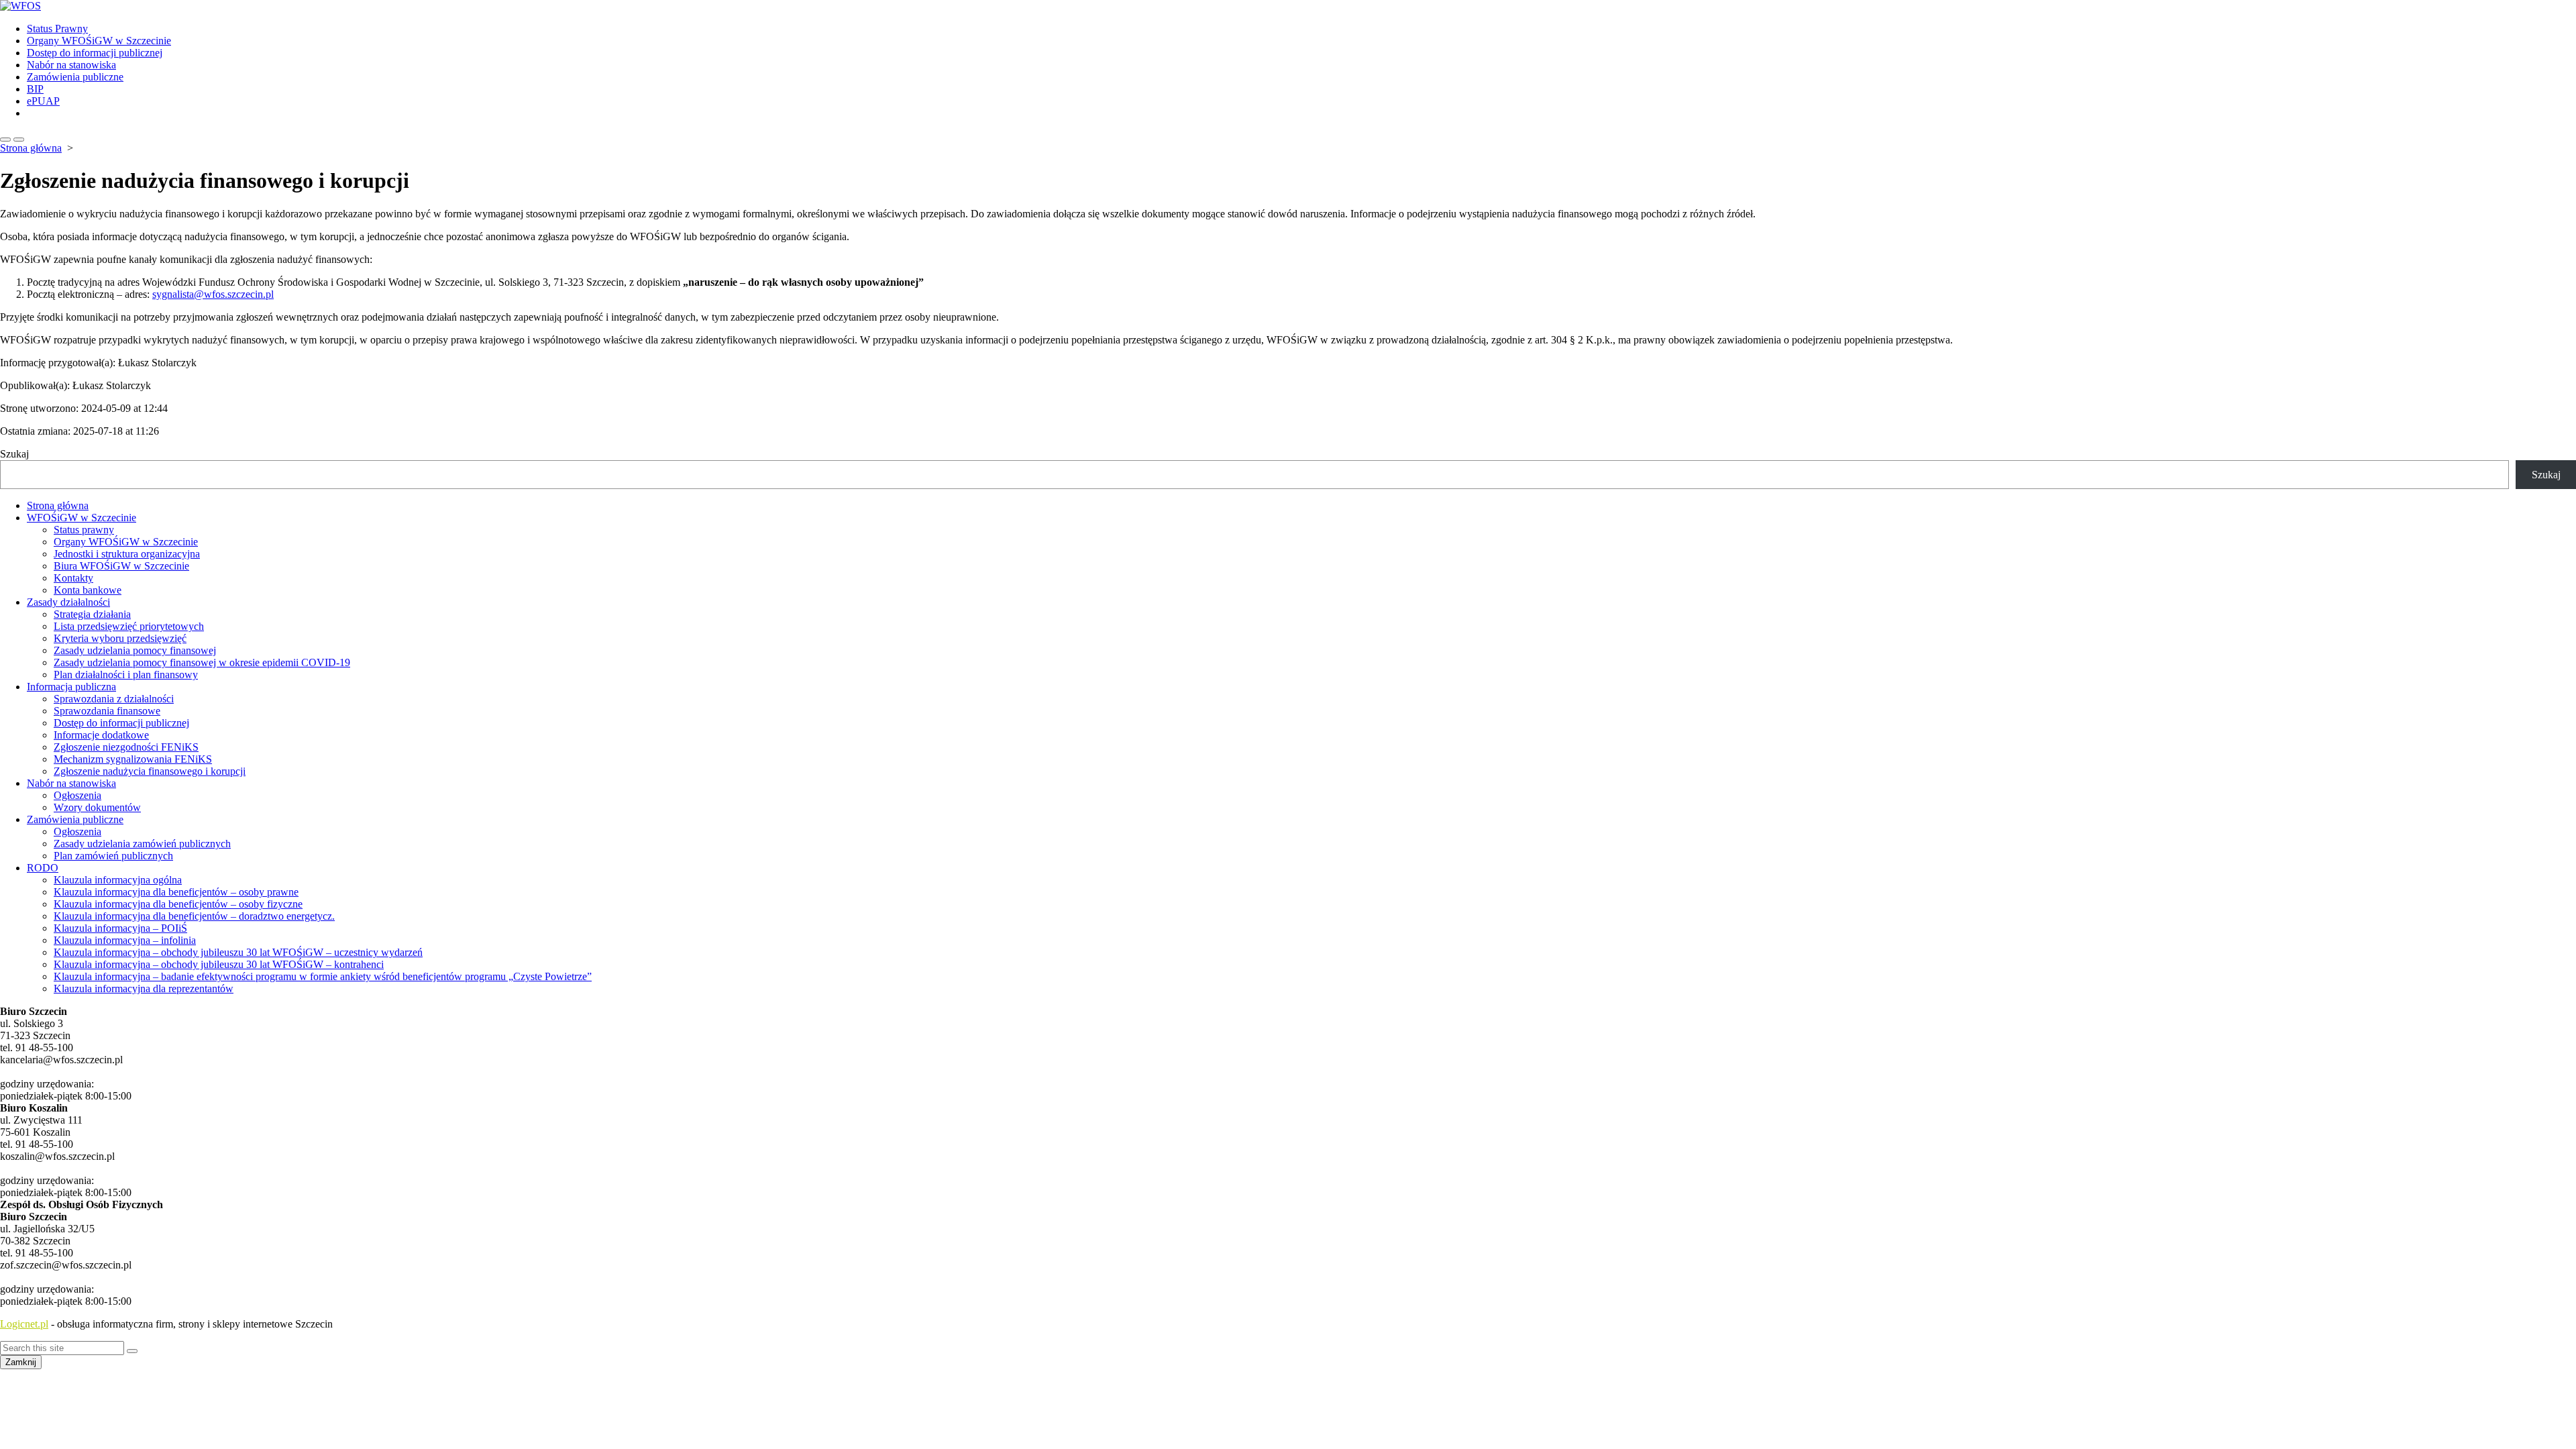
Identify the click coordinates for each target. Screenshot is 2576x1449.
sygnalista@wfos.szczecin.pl (213, 294)
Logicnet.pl (24, 1324)
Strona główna (31, 148)
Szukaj (14, 454)
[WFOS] (1288, 6)
